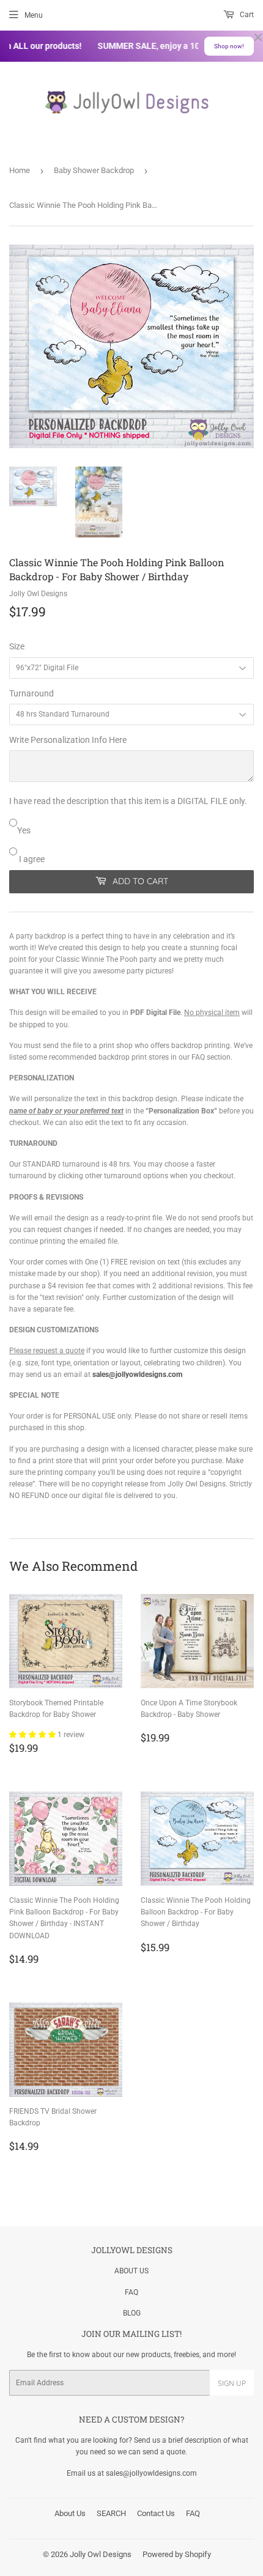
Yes (24, 830)
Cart (246, 15)
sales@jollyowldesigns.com (137, 1375)
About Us (70, 2513)
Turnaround (31, 693)
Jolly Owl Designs (101, 2554)
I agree (31, 859)
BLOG (132, 2313)
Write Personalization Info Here (68, 740)
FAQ (131, 2292)
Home (20, 170)
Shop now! (229, 46)
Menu (34, 15)
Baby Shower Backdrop (94, 170)
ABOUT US (131, 2271)
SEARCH (111, 2513)
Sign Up (232, 2383)
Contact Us (156, 2513)
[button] (33, 1735)
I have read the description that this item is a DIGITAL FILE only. (128, 801)
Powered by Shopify (177, 2554)
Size (17, 646)
